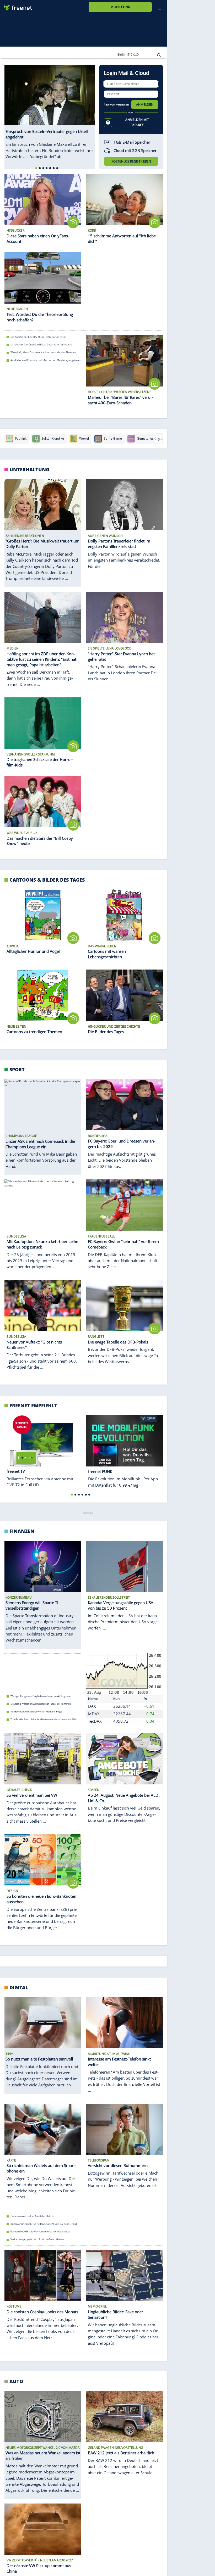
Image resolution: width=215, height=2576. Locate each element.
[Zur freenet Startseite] (16, 6)
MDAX (94, 1713)
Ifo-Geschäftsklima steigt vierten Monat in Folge (36, 1712)
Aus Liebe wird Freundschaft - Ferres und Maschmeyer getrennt (46, 360)
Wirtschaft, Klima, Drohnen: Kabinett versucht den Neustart (43, 352)
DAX (92, 1706)
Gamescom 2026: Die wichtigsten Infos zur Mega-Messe (40, 2232)
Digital (19, 1987)
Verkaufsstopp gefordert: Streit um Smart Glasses (37, 2239)
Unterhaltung (29, 469)
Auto (16, 2381)
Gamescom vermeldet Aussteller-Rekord (33, 2216)
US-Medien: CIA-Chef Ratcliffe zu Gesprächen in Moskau (41, 345)
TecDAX (95, 1721)
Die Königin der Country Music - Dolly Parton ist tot (38, 337)
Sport (17, 1069)
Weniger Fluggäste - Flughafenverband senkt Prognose (41, 1696)
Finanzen (22, 1531)
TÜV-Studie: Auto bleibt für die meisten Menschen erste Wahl (44, 1719)
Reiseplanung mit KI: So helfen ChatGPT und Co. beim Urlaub (44, 2224)
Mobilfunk (120, 7)
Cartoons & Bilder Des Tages (47, 880)
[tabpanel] (50, 112)
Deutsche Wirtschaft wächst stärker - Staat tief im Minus (41, 1704)
